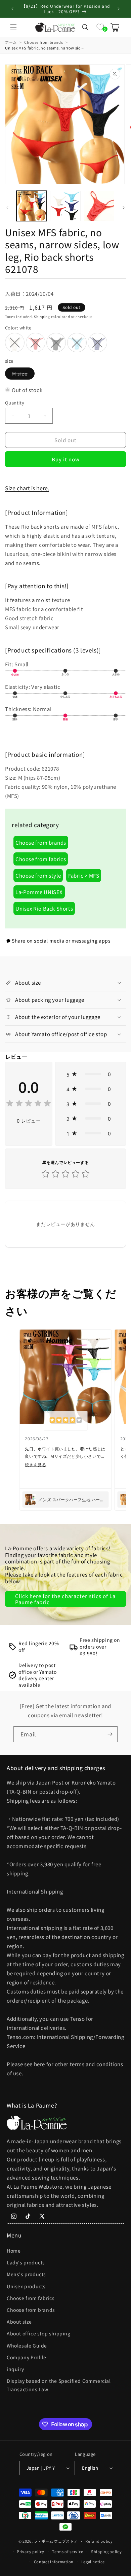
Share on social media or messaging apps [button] (61, 941)
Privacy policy (31, 2551)
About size (19, 2322)
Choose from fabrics (41, 859)
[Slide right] (124, 208)
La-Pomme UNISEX (39, 892)
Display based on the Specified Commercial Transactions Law (59, 2385)
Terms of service (68, 2551)
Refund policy (99, 2541)
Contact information (54, 2562)
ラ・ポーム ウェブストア (56, 2541)
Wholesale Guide (27, 2345)
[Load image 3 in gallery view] (99, 206)
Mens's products (26, 2274)
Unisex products (26, 2286)
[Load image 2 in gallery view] (65, 206)
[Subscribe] (110, 1734)
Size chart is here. (27, 488)
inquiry (15, 2369)
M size (23, 375)
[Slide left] (7, 208)
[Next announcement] (119, 9)
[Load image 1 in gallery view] (32, 206)
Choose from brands (41, 842)
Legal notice (93, 2562)
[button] (13, 27)
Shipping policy (106, 2551)
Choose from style (38, 875)
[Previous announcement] (12, 9)
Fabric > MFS (84, 875)
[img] (29, 1104)
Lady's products (26, 2262)
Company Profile (27, 2357)
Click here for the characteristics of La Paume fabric (65, 1599)
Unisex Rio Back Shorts (44, 908)
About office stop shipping (39, 2333)
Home (14, 2251)
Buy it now (66, 459)
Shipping (42, 316)
